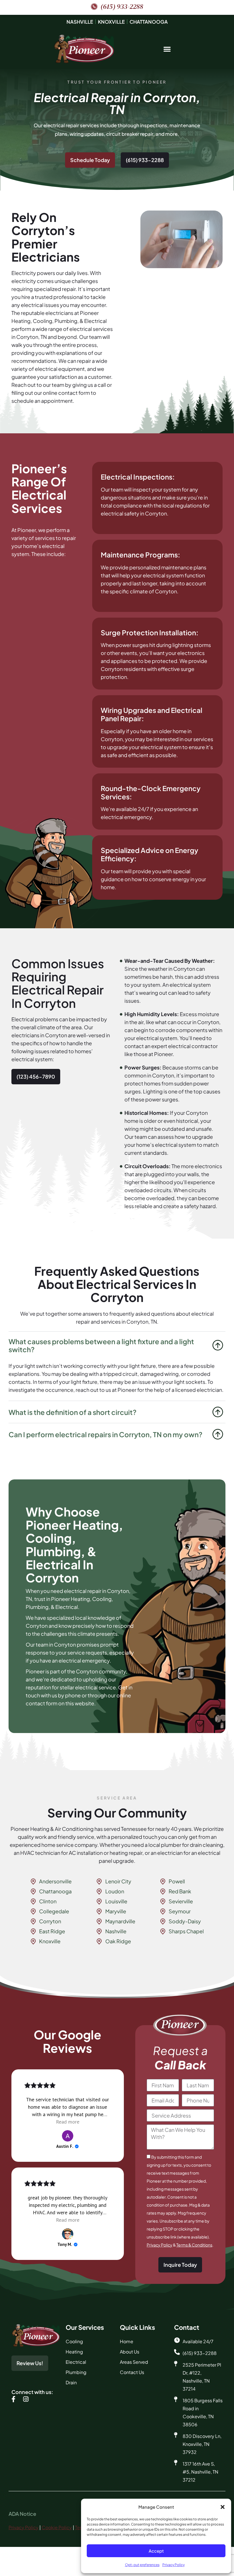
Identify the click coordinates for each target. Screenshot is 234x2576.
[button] (223, 2507)
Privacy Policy (174, 2565)
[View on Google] (68, 2136)
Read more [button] (68, 2122)
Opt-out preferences (142, 2565)
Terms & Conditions (194, 2245)
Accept (156, 2551)
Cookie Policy (57, 2527)
